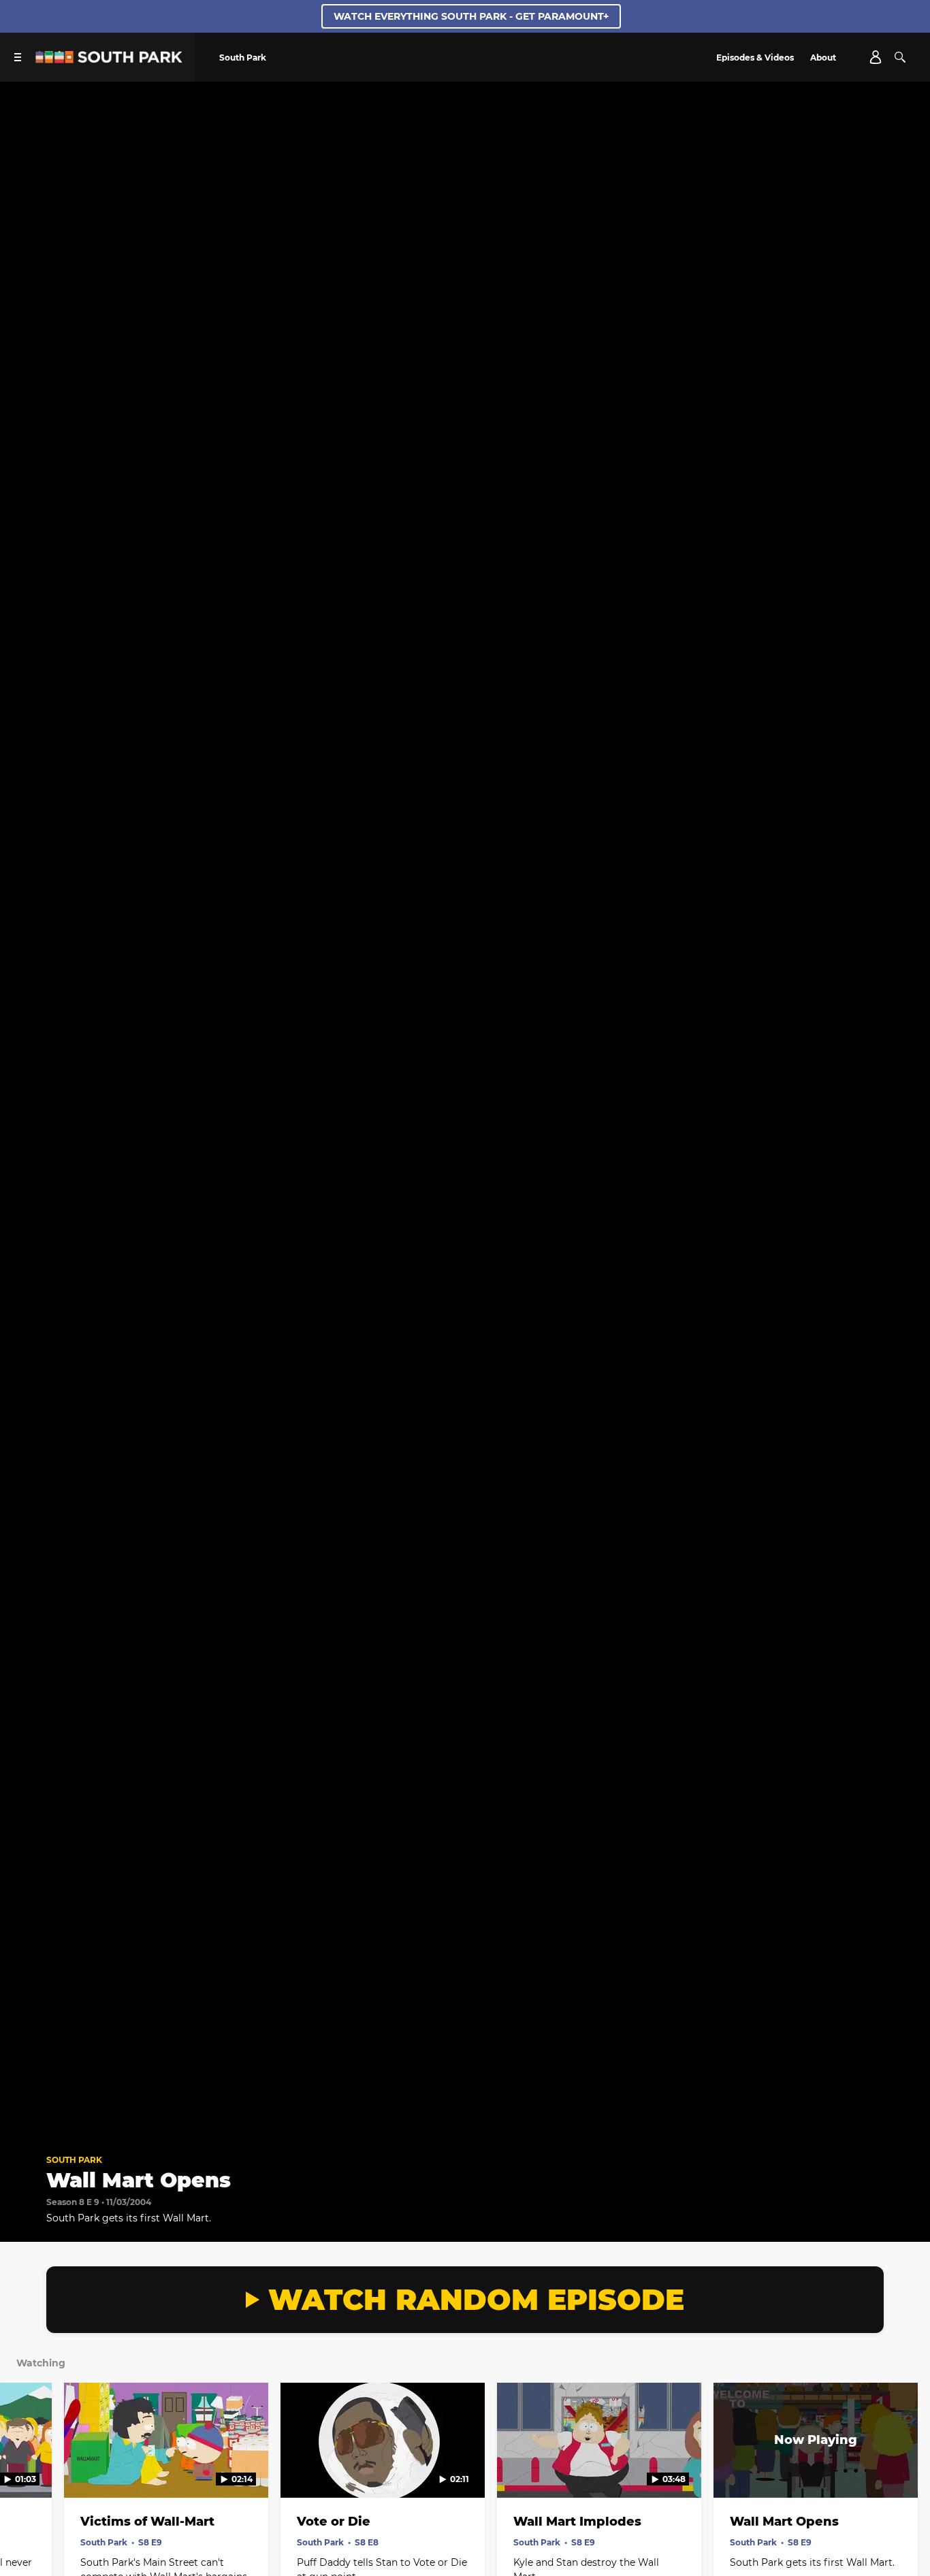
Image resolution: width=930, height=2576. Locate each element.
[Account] (876, 57)
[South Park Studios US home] (109, 60)
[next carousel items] (905, 2469)
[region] (465, 1112)
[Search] (900, 57)
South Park (74, 2160)
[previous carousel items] (25, 2469)
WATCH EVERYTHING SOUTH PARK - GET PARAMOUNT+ (471, 16)
